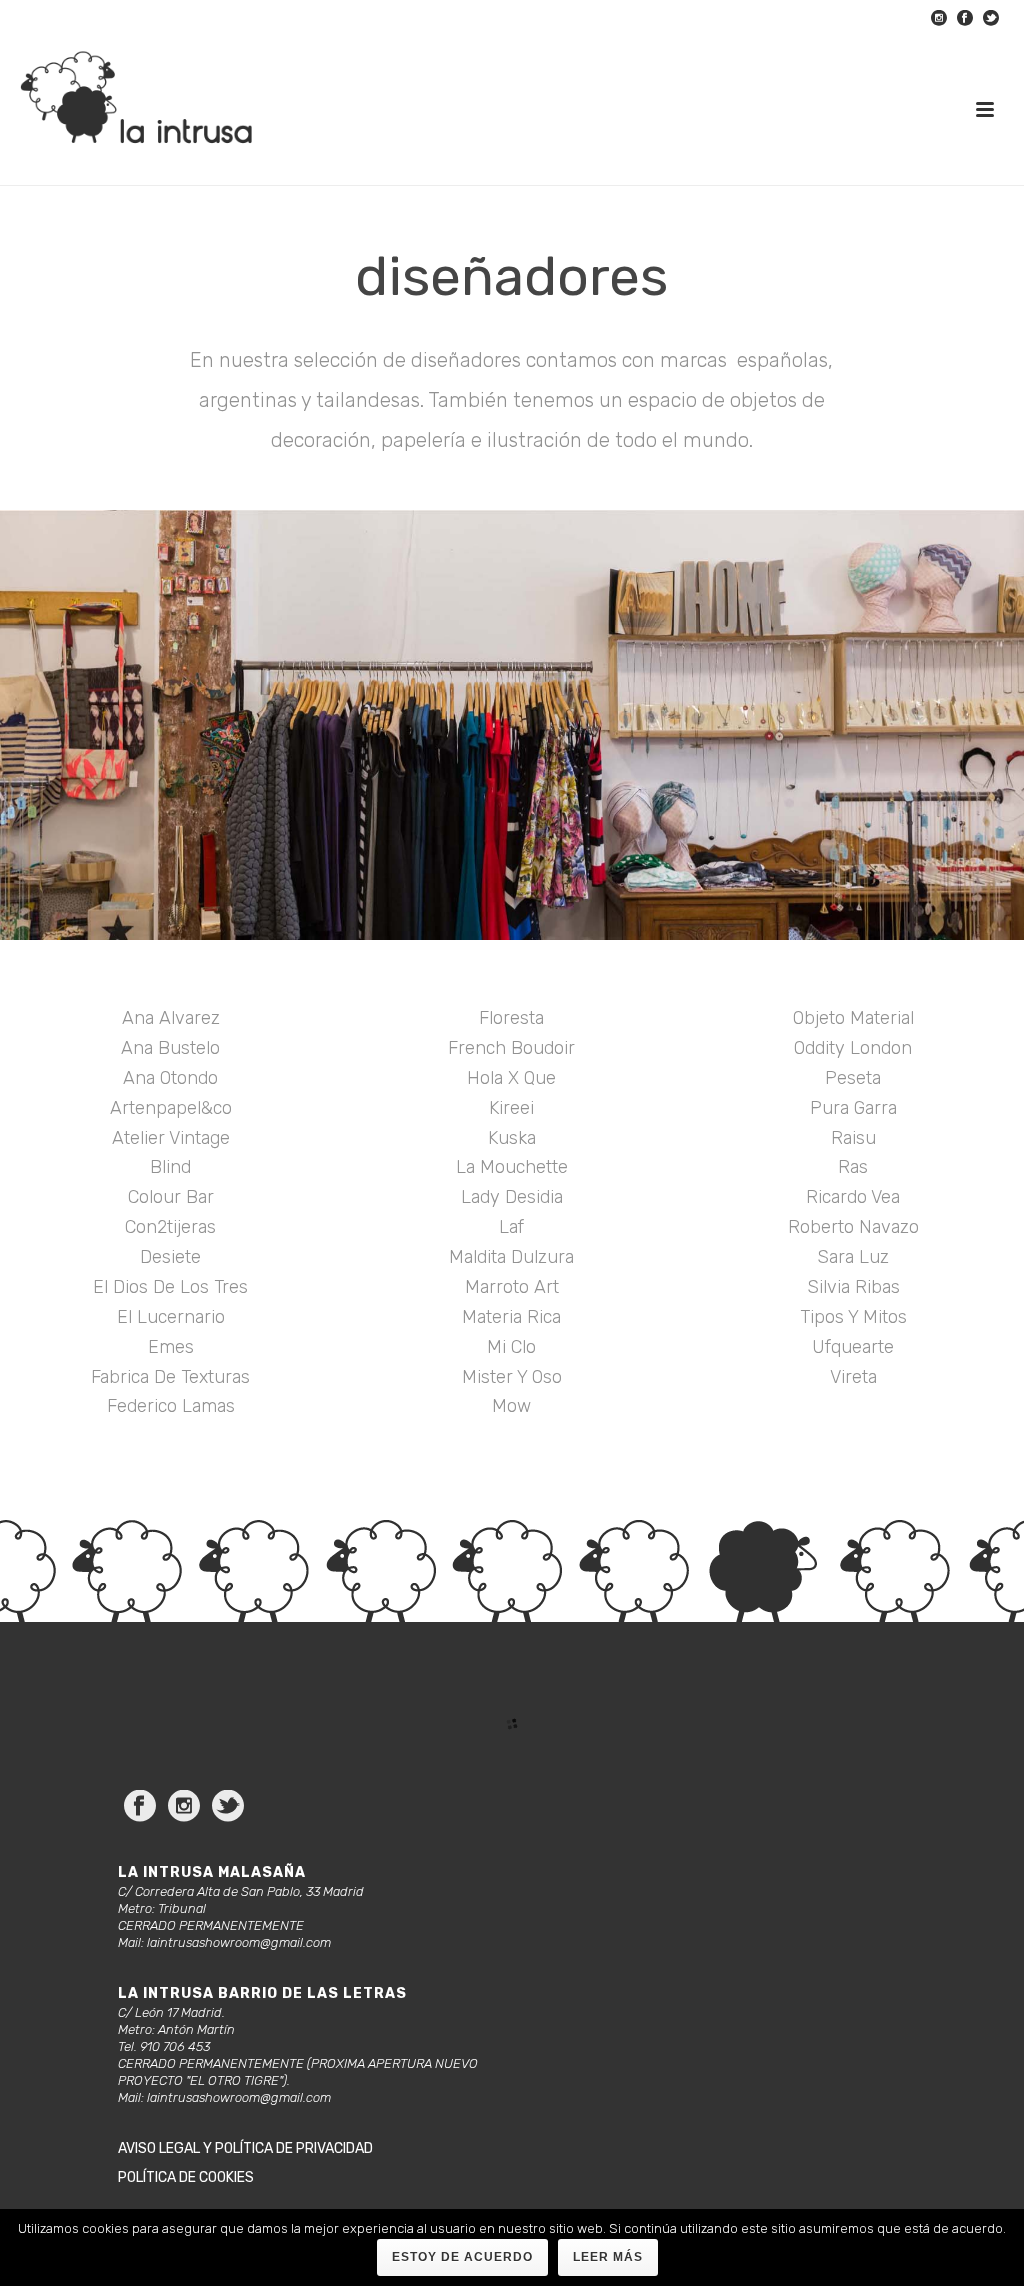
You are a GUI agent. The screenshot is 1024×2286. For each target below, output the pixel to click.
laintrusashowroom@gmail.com (239, 1942)
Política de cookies (186, 2177)
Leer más (608, 2257)
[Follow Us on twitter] (228, 1807)
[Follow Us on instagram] (184, 1807)
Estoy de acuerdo (462, 2257)
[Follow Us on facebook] (140, 1807)
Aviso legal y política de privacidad (245, 2148)
